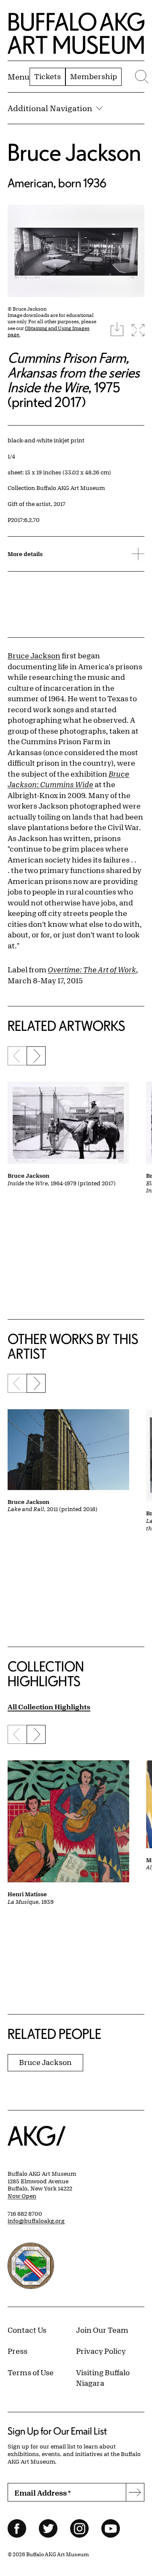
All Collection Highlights (49, 1707)
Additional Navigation (50, 108)
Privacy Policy (101, 2351)
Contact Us (27, 2330)
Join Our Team (102, 2330)
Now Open (22, 2196)
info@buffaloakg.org (36, 2221)
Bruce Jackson (74, 152)
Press (18, 2351)
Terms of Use (31, 2372)
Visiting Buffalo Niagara (103, 2378)
